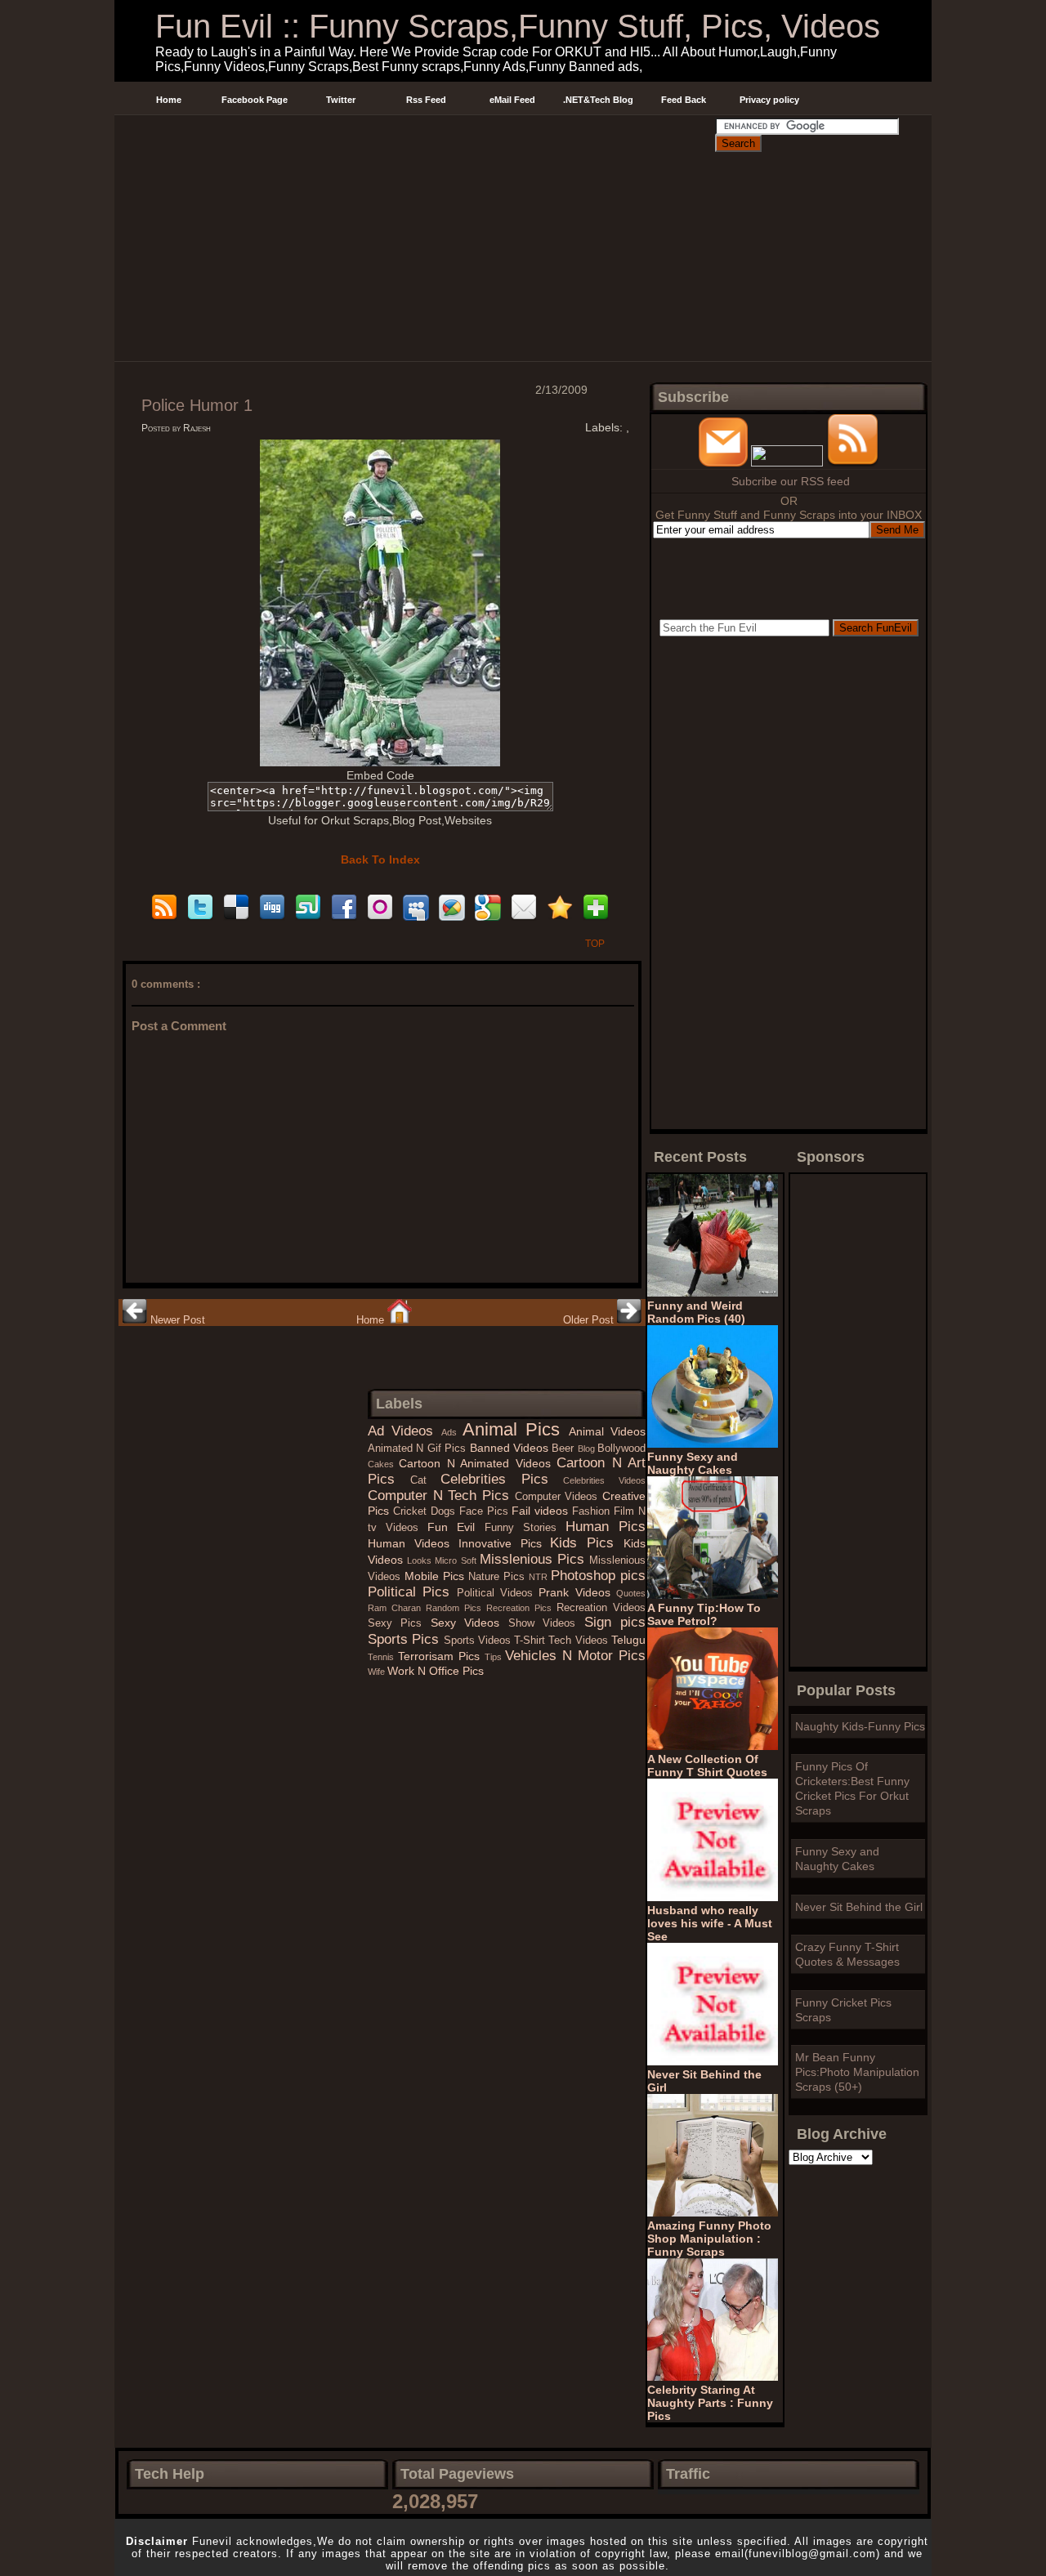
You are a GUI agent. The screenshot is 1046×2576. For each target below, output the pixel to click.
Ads (452, 1432)
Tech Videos (580, 1641)
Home (169, 100)
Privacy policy (769, 100)
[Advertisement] (414, 134)
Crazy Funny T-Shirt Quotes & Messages (847, 1954)
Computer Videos (559, 1497)
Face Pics (486, 1511)
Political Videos (498, 1593)
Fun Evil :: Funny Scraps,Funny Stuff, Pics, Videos (518, 26)
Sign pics (615, 1622)
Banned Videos (511, 1448)
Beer (564, 1449)
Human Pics (606, 1527)
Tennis (383, 1657)
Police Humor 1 (197, 405)
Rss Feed (426, 100)
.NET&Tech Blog (598, 100)
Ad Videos (405, 1431)
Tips (495, 1657)
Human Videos (413, 1543)
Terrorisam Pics (441, 1656)
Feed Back (684, 100)
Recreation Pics (521, 1608)
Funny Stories (525, 1528)
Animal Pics (516, 1429)
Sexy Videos (469, 1623)
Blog (588, 1449)
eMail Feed (512, 100)
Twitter (341, 100)
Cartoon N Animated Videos (478, 1463)
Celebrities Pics (502, 1479)
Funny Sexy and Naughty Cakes (837, 1859)
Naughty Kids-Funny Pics (860, 1726)
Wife (378, 1672)
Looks (421, 1560)
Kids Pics (587, 1543)
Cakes (383, 1464)
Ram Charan (397, 1608)
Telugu (628, 1640)
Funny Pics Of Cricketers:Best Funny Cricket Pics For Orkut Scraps (852, 1788)
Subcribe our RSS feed (791, 481)
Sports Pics (406, 1639)
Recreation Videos (601, 1608)
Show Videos (546, 1623)
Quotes (631, 1593)
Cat (426, 1480)
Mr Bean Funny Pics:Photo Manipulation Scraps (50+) (857, 2072)
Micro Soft (457, 1560)
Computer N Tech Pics (441, 1496)
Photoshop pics (598, 1576)
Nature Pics (498, 1577)
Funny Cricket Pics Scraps (843, 2010)
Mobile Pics (436, 1576)
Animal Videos (607, 1431)
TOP (595, 944)
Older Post (590, 1320)
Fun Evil (456, 1527)
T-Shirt (531, 1641)
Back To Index (380, 859)
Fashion (593, 1511)
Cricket (412, 1511)
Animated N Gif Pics (419, 1449)
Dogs (445, 1511)
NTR (540, 1577)
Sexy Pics (399, 1623)
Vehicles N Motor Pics (575, 1656)
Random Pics (456, 1608)
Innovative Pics (505, 1543)
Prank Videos (577, 1592)
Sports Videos (479, 1641)
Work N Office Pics (436, 1671)
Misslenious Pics (534, 1559)
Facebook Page (255, 100)
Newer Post (176, 1320)
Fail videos (542, 1511)
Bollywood (621, 1449)
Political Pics (412, 1592)
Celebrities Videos (604, 1480)
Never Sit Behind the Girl (859, 1907)
